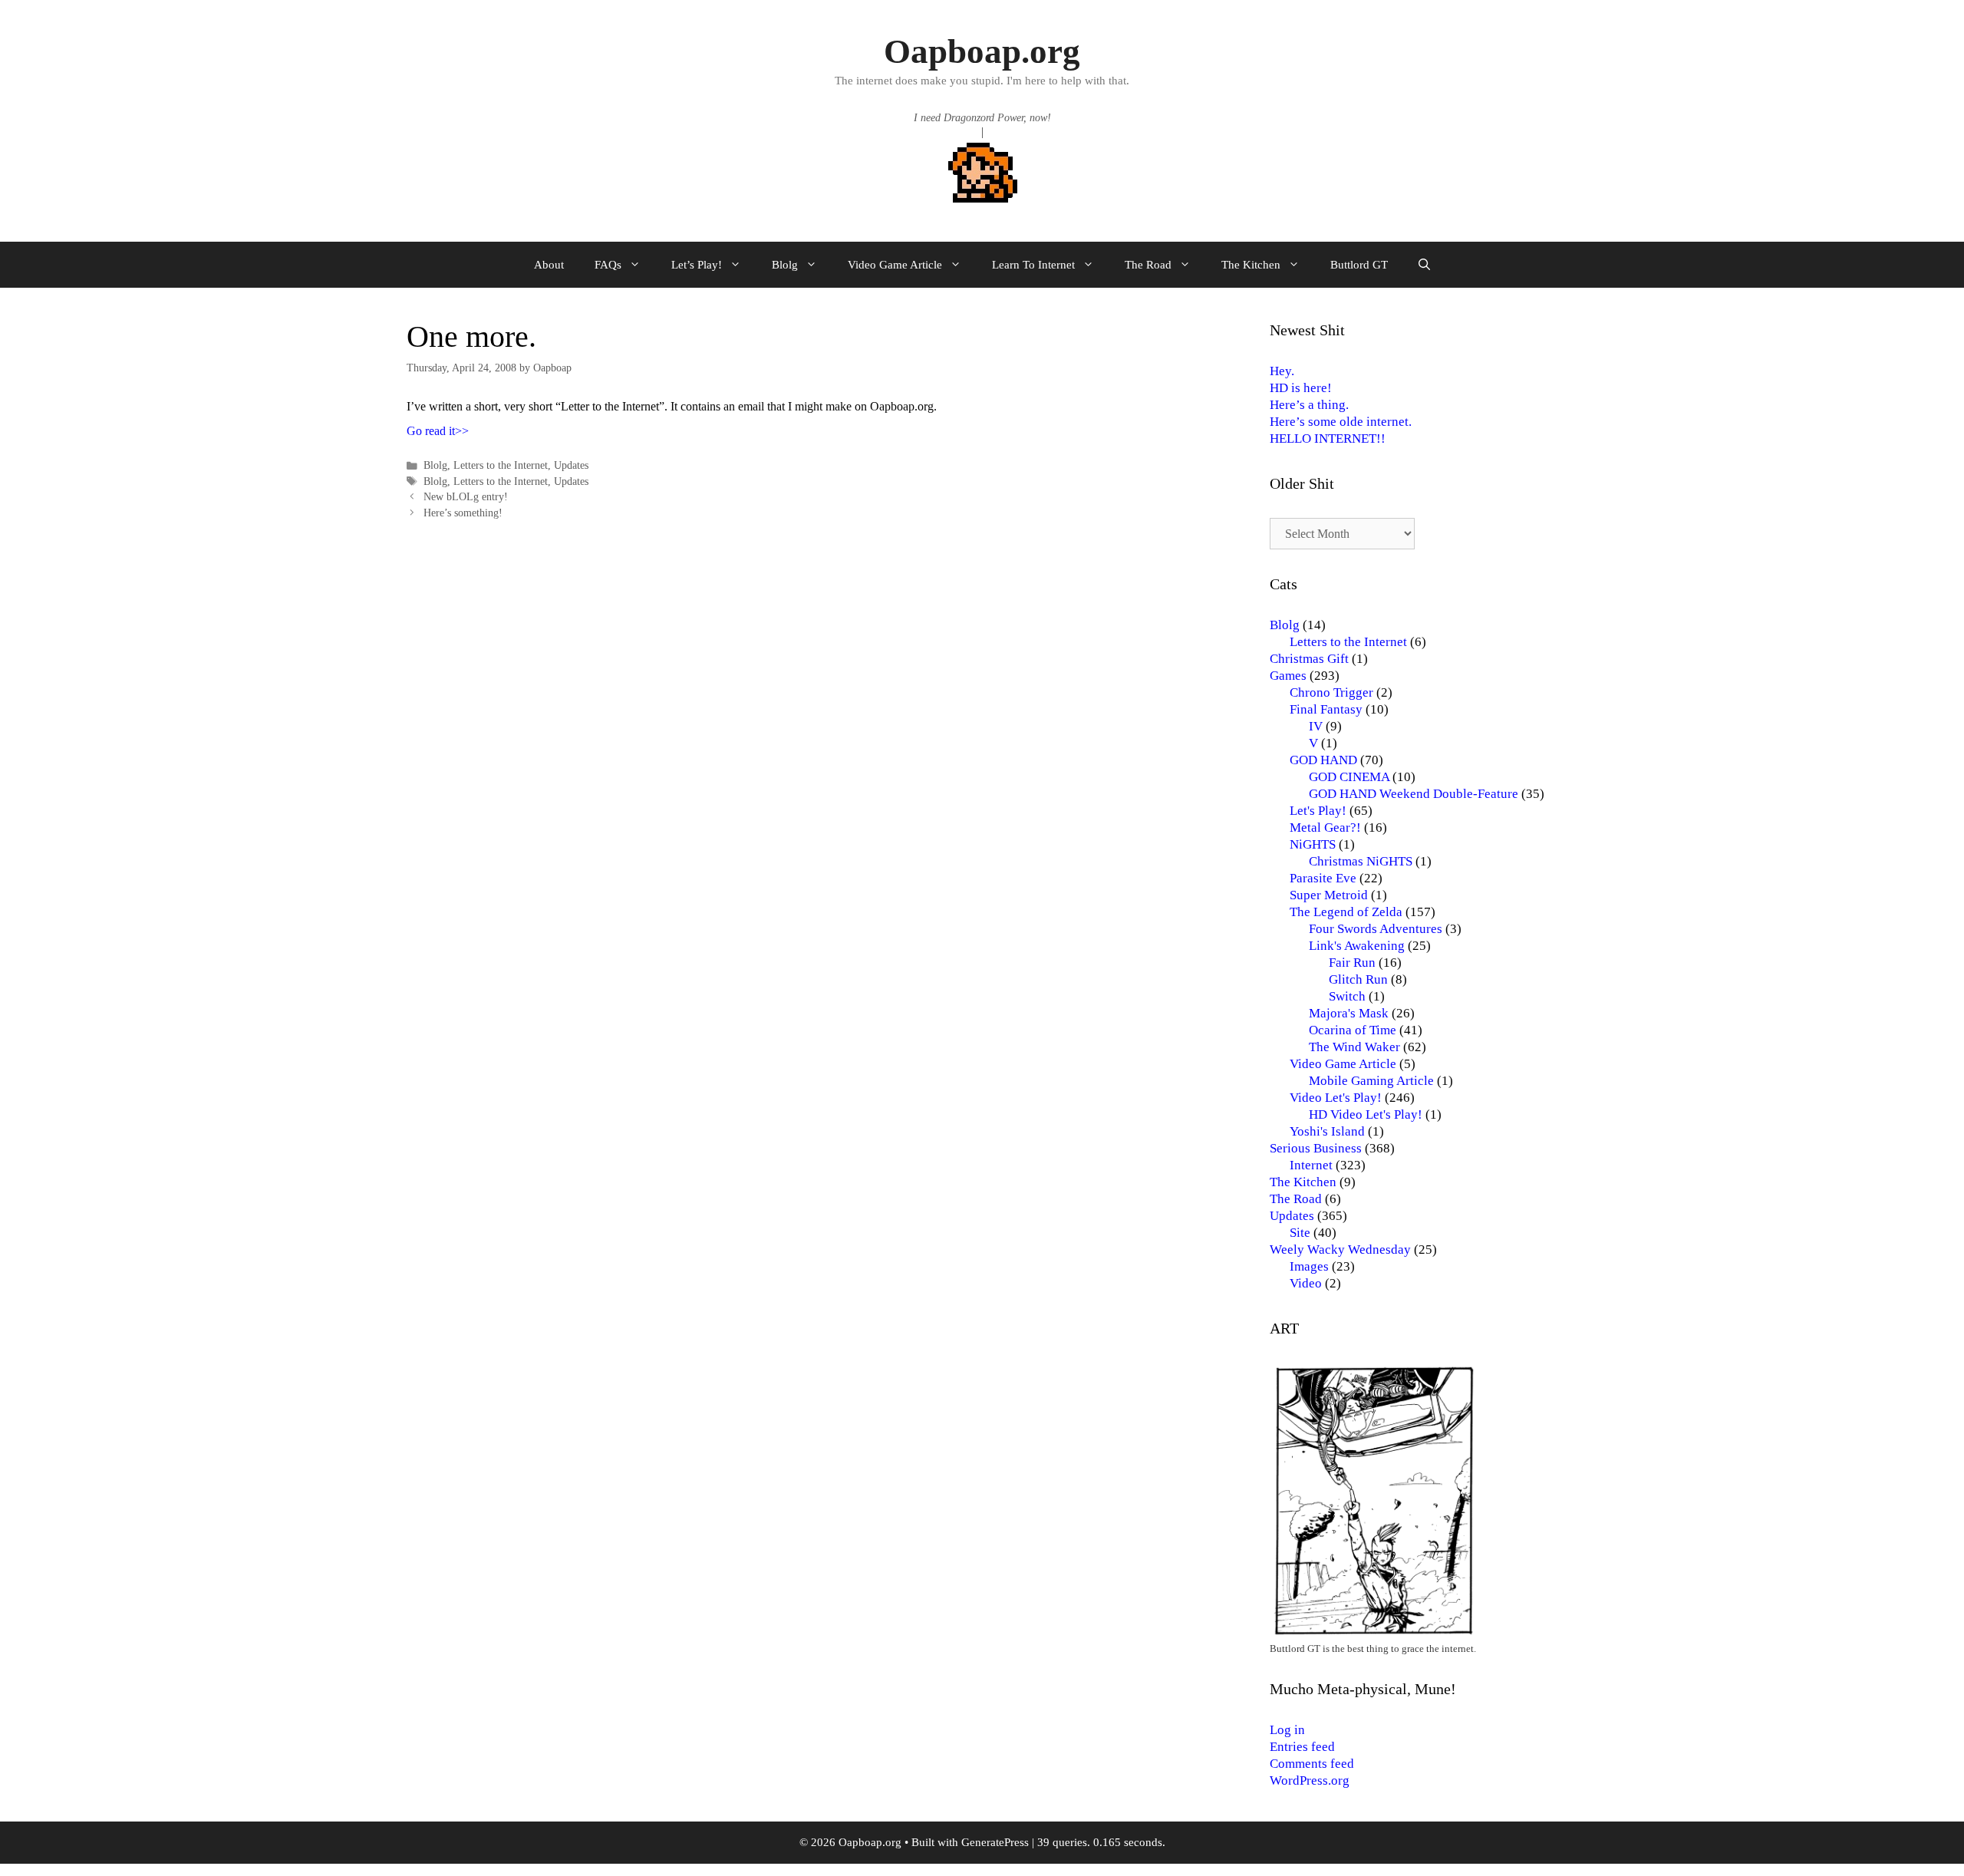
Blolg (785, 265)
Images (1309, 1266)
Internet (1311, 1165)
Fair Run (1352, 963)
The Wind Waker (1354, 1047)
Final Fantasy (1326, 709)
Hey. (1282, 371)
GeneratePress (995, 1842)
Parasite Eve (1323, 878)
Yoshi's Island (1327, 1131)
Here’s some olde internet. (1341, 422)
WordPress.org (1310, 1780)
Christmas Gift (1309, 659)
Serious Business (1316, 1148)
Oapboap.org (982, 51)
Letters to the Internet (501, 465)
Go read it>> (438, 431)
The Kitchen (1251, 265)
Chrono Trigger (1331, 692)
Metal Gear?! (1325, 828)
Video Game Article (895, 265)
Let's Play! (1318, 811)
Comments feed (1312, 1764)
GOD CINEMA (1349, 777)
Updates (571, 465)
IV (1316, 726)
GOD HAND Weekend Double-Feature (1414, 794)
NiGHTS (1313, 844)
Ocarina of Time (1353, 1030)
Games (1288, 676)
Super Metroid (1329, 895)
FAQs (608, 265)
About (549, 265)
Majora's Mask (1349, 1013)
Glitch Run (1358, 979)
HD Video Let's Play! (1366, 1114)
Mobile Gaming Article (1371, 1081)
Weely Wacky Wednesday (1340, 1250)
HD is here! (1301, 388)
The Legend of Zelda (1346, 912)
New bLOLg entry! (466, 497)
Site (1300, 1233)
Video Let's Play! (1336, 1098)
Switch (1347, 996)
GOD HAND (1323, 760)
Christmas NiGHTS (1361, 861)
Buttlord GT (1359, 265)
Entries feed (1302, 1747)
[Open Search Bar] (1424, 265)
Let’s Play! (697, 265)
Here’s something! (463, 513)
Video (1306, 1283)
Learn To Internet (1033, 265)
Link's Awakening (1357, 946)
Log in (1287, 1730)
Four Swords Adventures (1376, 929)
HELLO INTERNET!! (1328, 439)
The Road (1148, 265)
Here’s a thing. (1309, 405)
